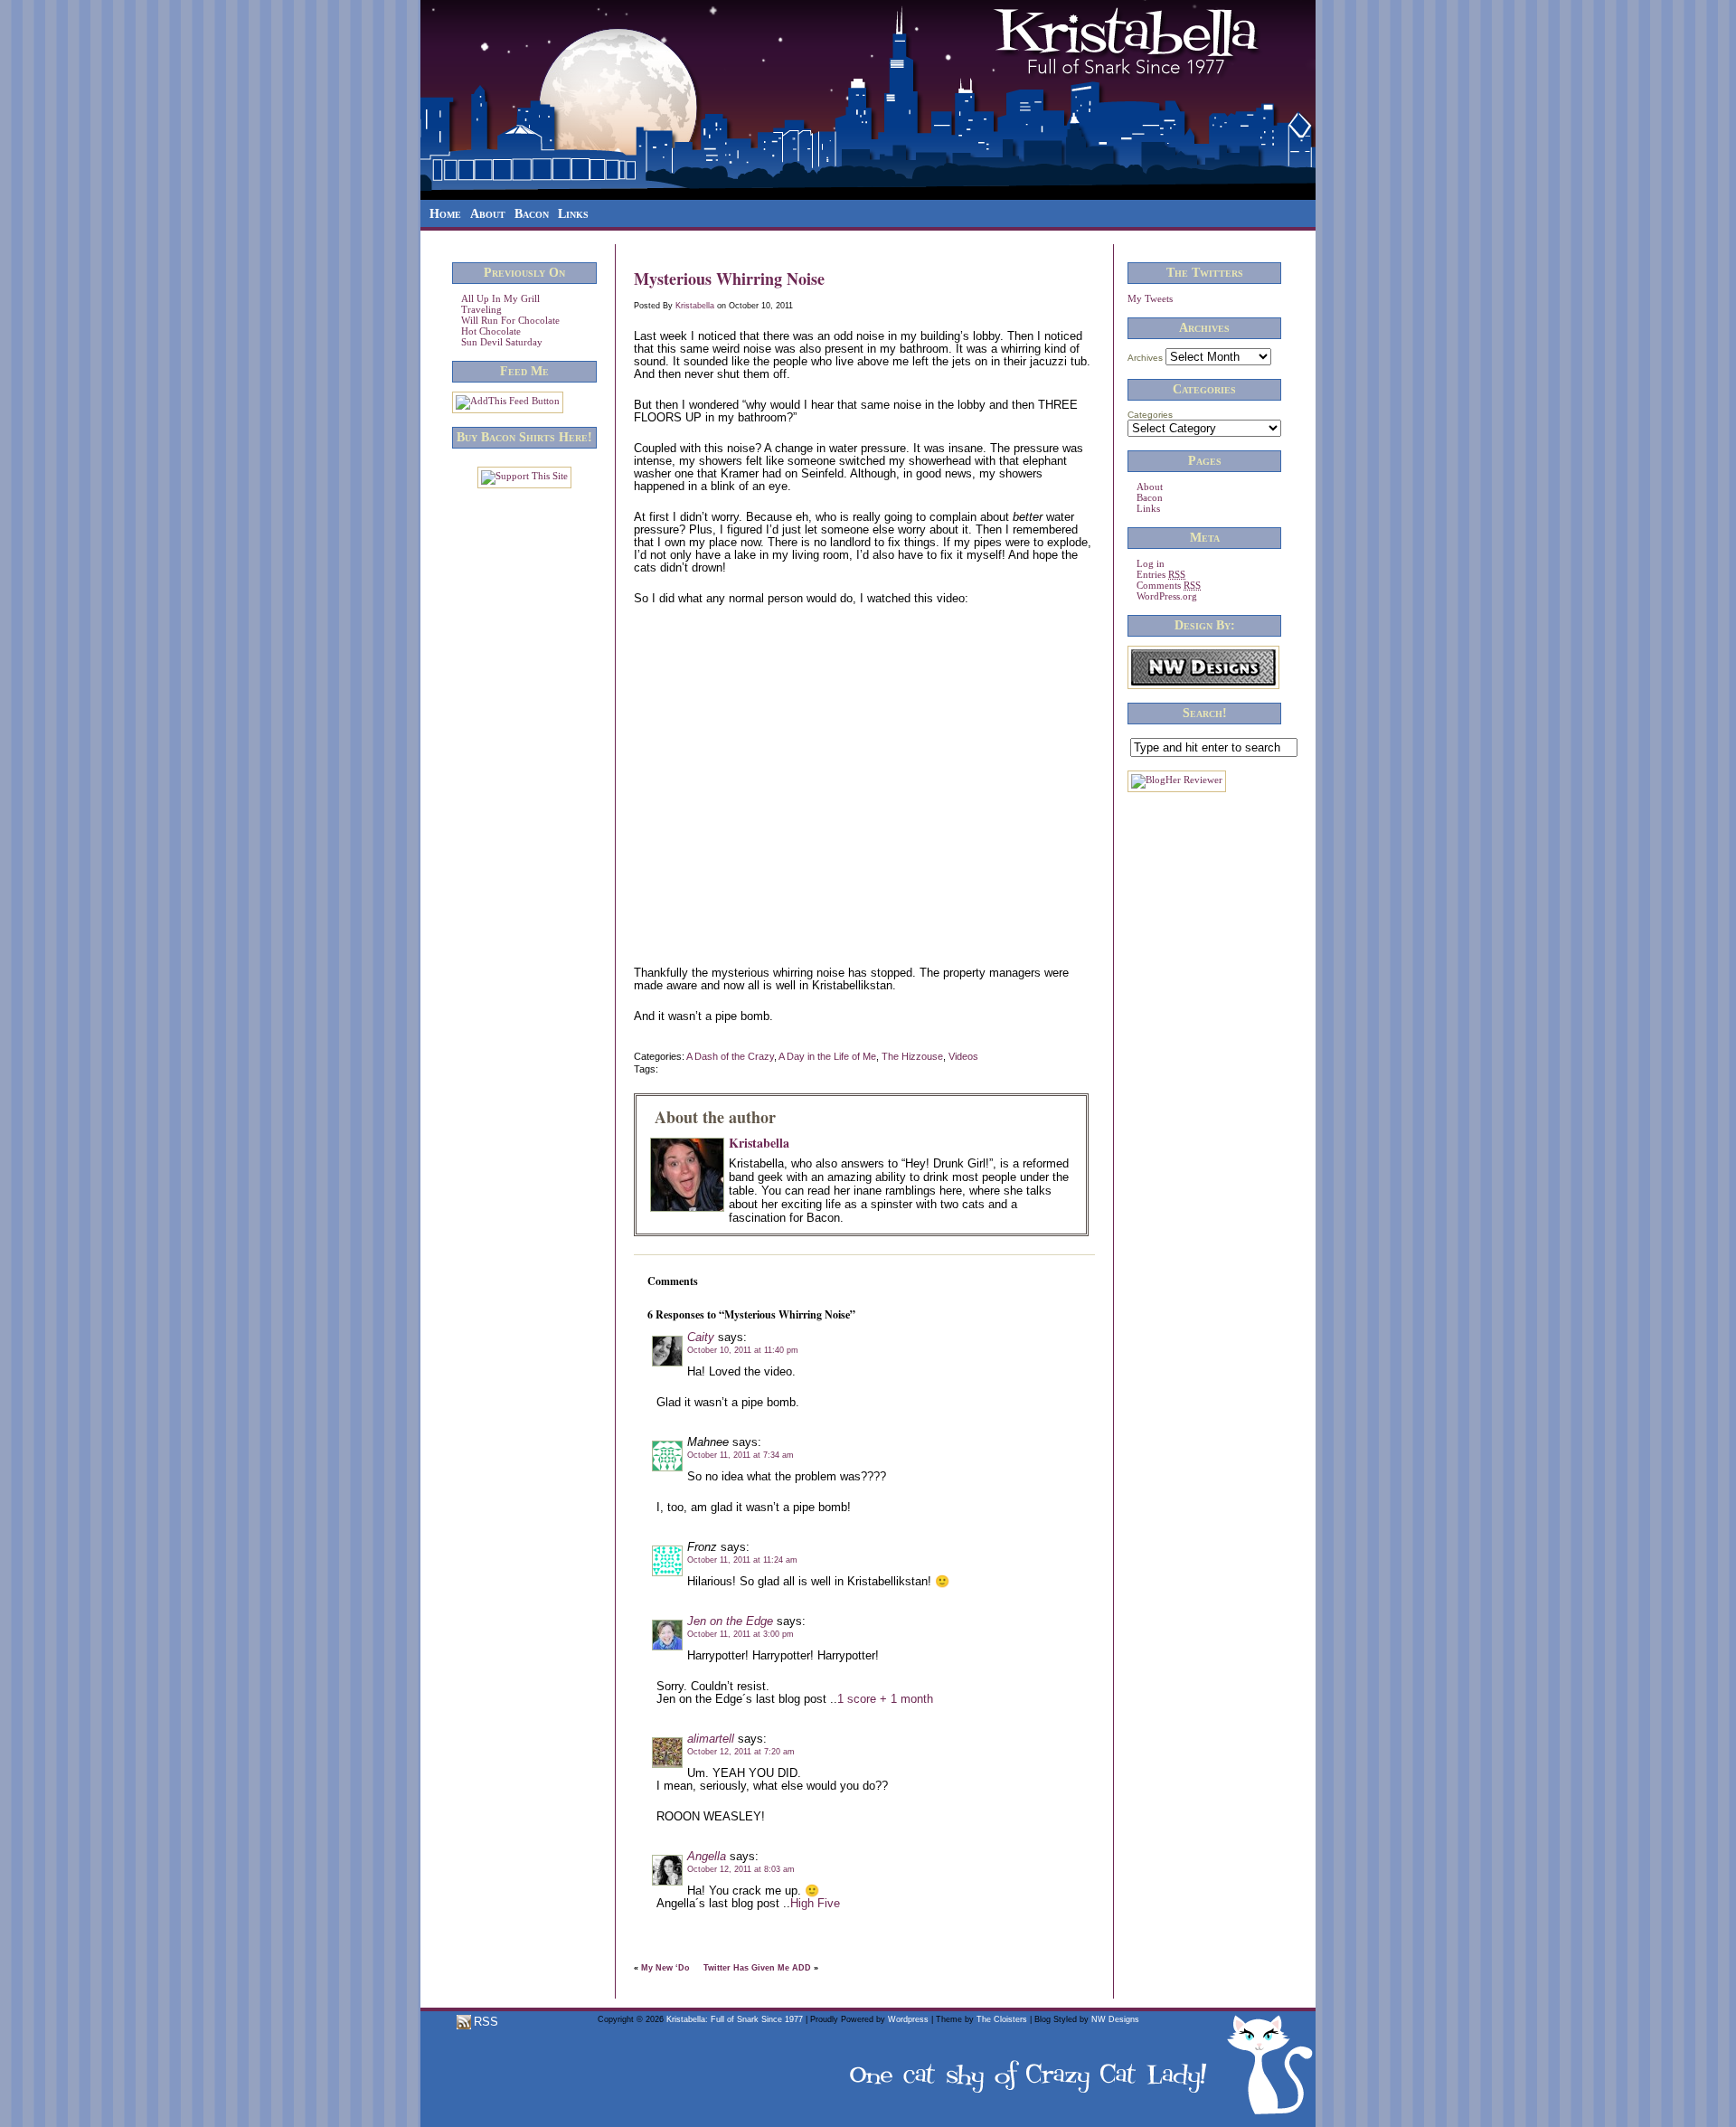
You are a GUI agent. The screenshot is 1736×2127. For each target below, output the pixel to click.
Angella (707, 1856)
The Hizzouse (912, 1056)
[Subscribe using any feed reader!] (508, 401)
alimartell (711, 1739)
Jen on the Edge (730, 1621)
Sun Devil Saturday (502, 342)
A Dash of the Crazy (730, 1056)
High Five (815, 1903)
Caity (701, 1337)
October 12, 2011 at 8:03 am (741, 1869)
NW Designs (1115, 2019)
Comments (1169, 585)
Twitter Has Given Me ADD (757, 1968)
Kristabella (695, 306)
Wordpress (908, 2019)
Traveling (481, 309)
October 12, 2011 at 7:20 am (741, 1752)
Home (445, 214)
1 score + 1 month (885, 1699)
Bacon (532, 214)
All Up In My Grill (500, 298)
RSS (484, 2022)
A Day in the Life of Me (827, 1056)
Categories (1150, 415)
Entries (1161, 574)
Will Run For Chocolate (510, 320)
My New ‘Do (665, 1968)
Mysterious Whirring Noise (729, 279)
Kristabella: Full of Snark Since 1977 (735, 2019)
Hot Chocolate (491, 331)
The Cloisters (1002, 2019)
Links (573, 214)
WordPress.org (1167, 596)
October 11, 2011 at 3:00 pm (741, 1634)
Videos (963, 1056)
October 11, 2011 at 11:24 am (742, 1560)
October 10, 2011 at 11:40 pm (743, 1350)
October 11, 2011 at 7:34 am (741, 1455)
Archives (1145, 358)
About (488, 214)
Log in (1151, 563)
